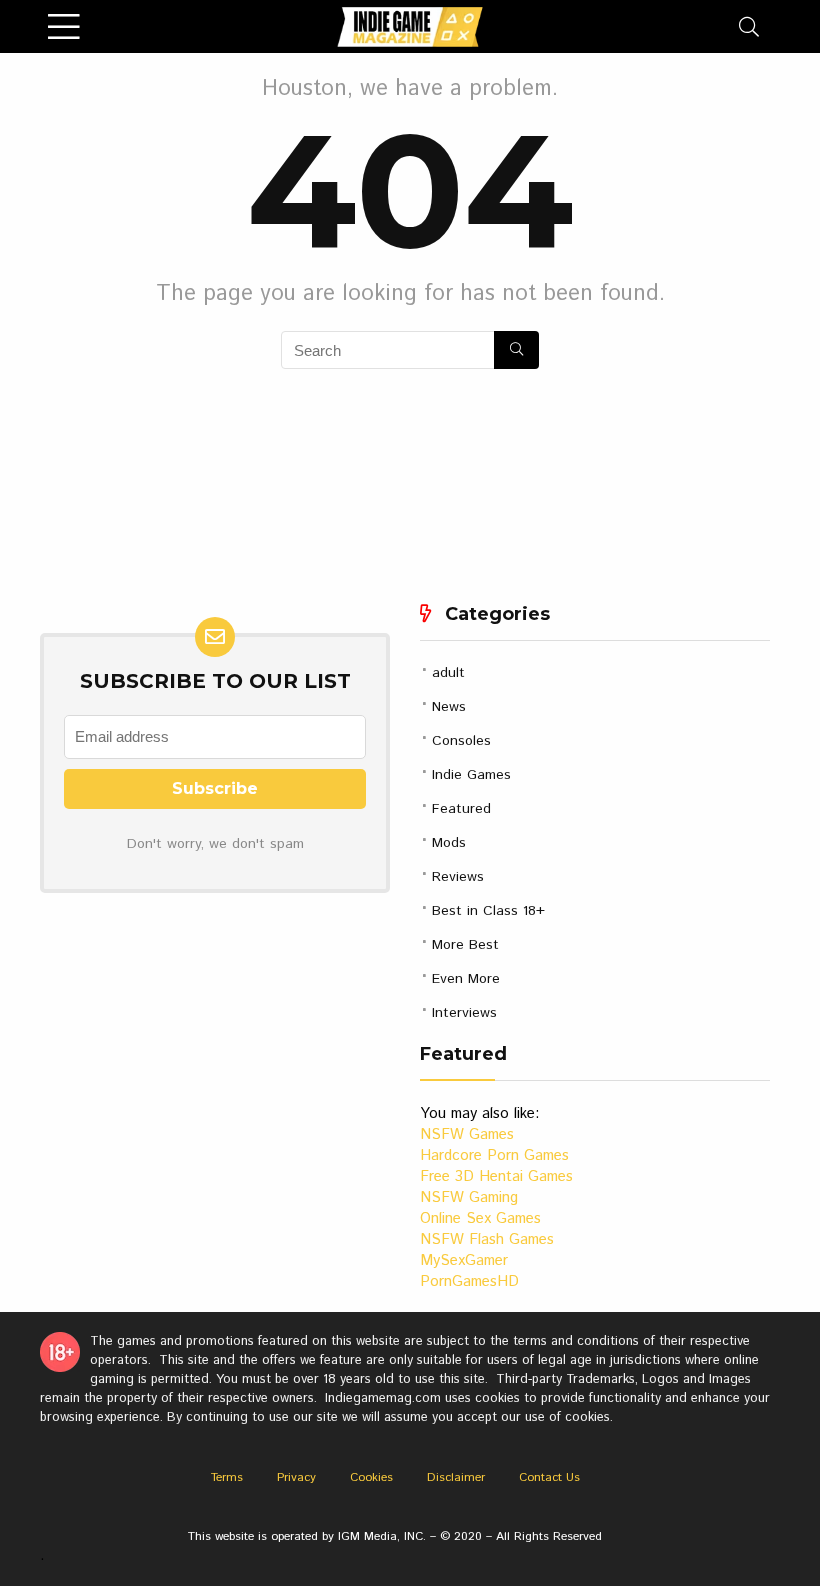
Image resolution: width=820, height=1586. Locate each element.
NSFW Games (467, 1134)
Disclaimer (456, 1477)
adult (448, 673)
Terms (227, 1477)
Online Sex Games (480, 1218)
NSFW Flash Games (487, 1239)
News (449, 707)
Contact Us (549, 1477)
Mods (449, 843)
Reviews (458, 877)
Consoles (461, 741)
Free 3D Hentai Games (496, 1176)
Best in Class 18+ (488, 911)
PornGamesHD (469, 1281)
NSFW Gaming (469, 1197)
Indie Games (471, 775)
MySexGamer (464, 1260)
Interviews (464, 1013)
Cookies (371, 1477)
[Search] (749, 26)
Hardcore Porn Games (494, 1155)
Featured (461, 809)
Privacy (296, 1477)
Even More (466, 979)
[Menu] (64, 26)
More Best (465, 945)
